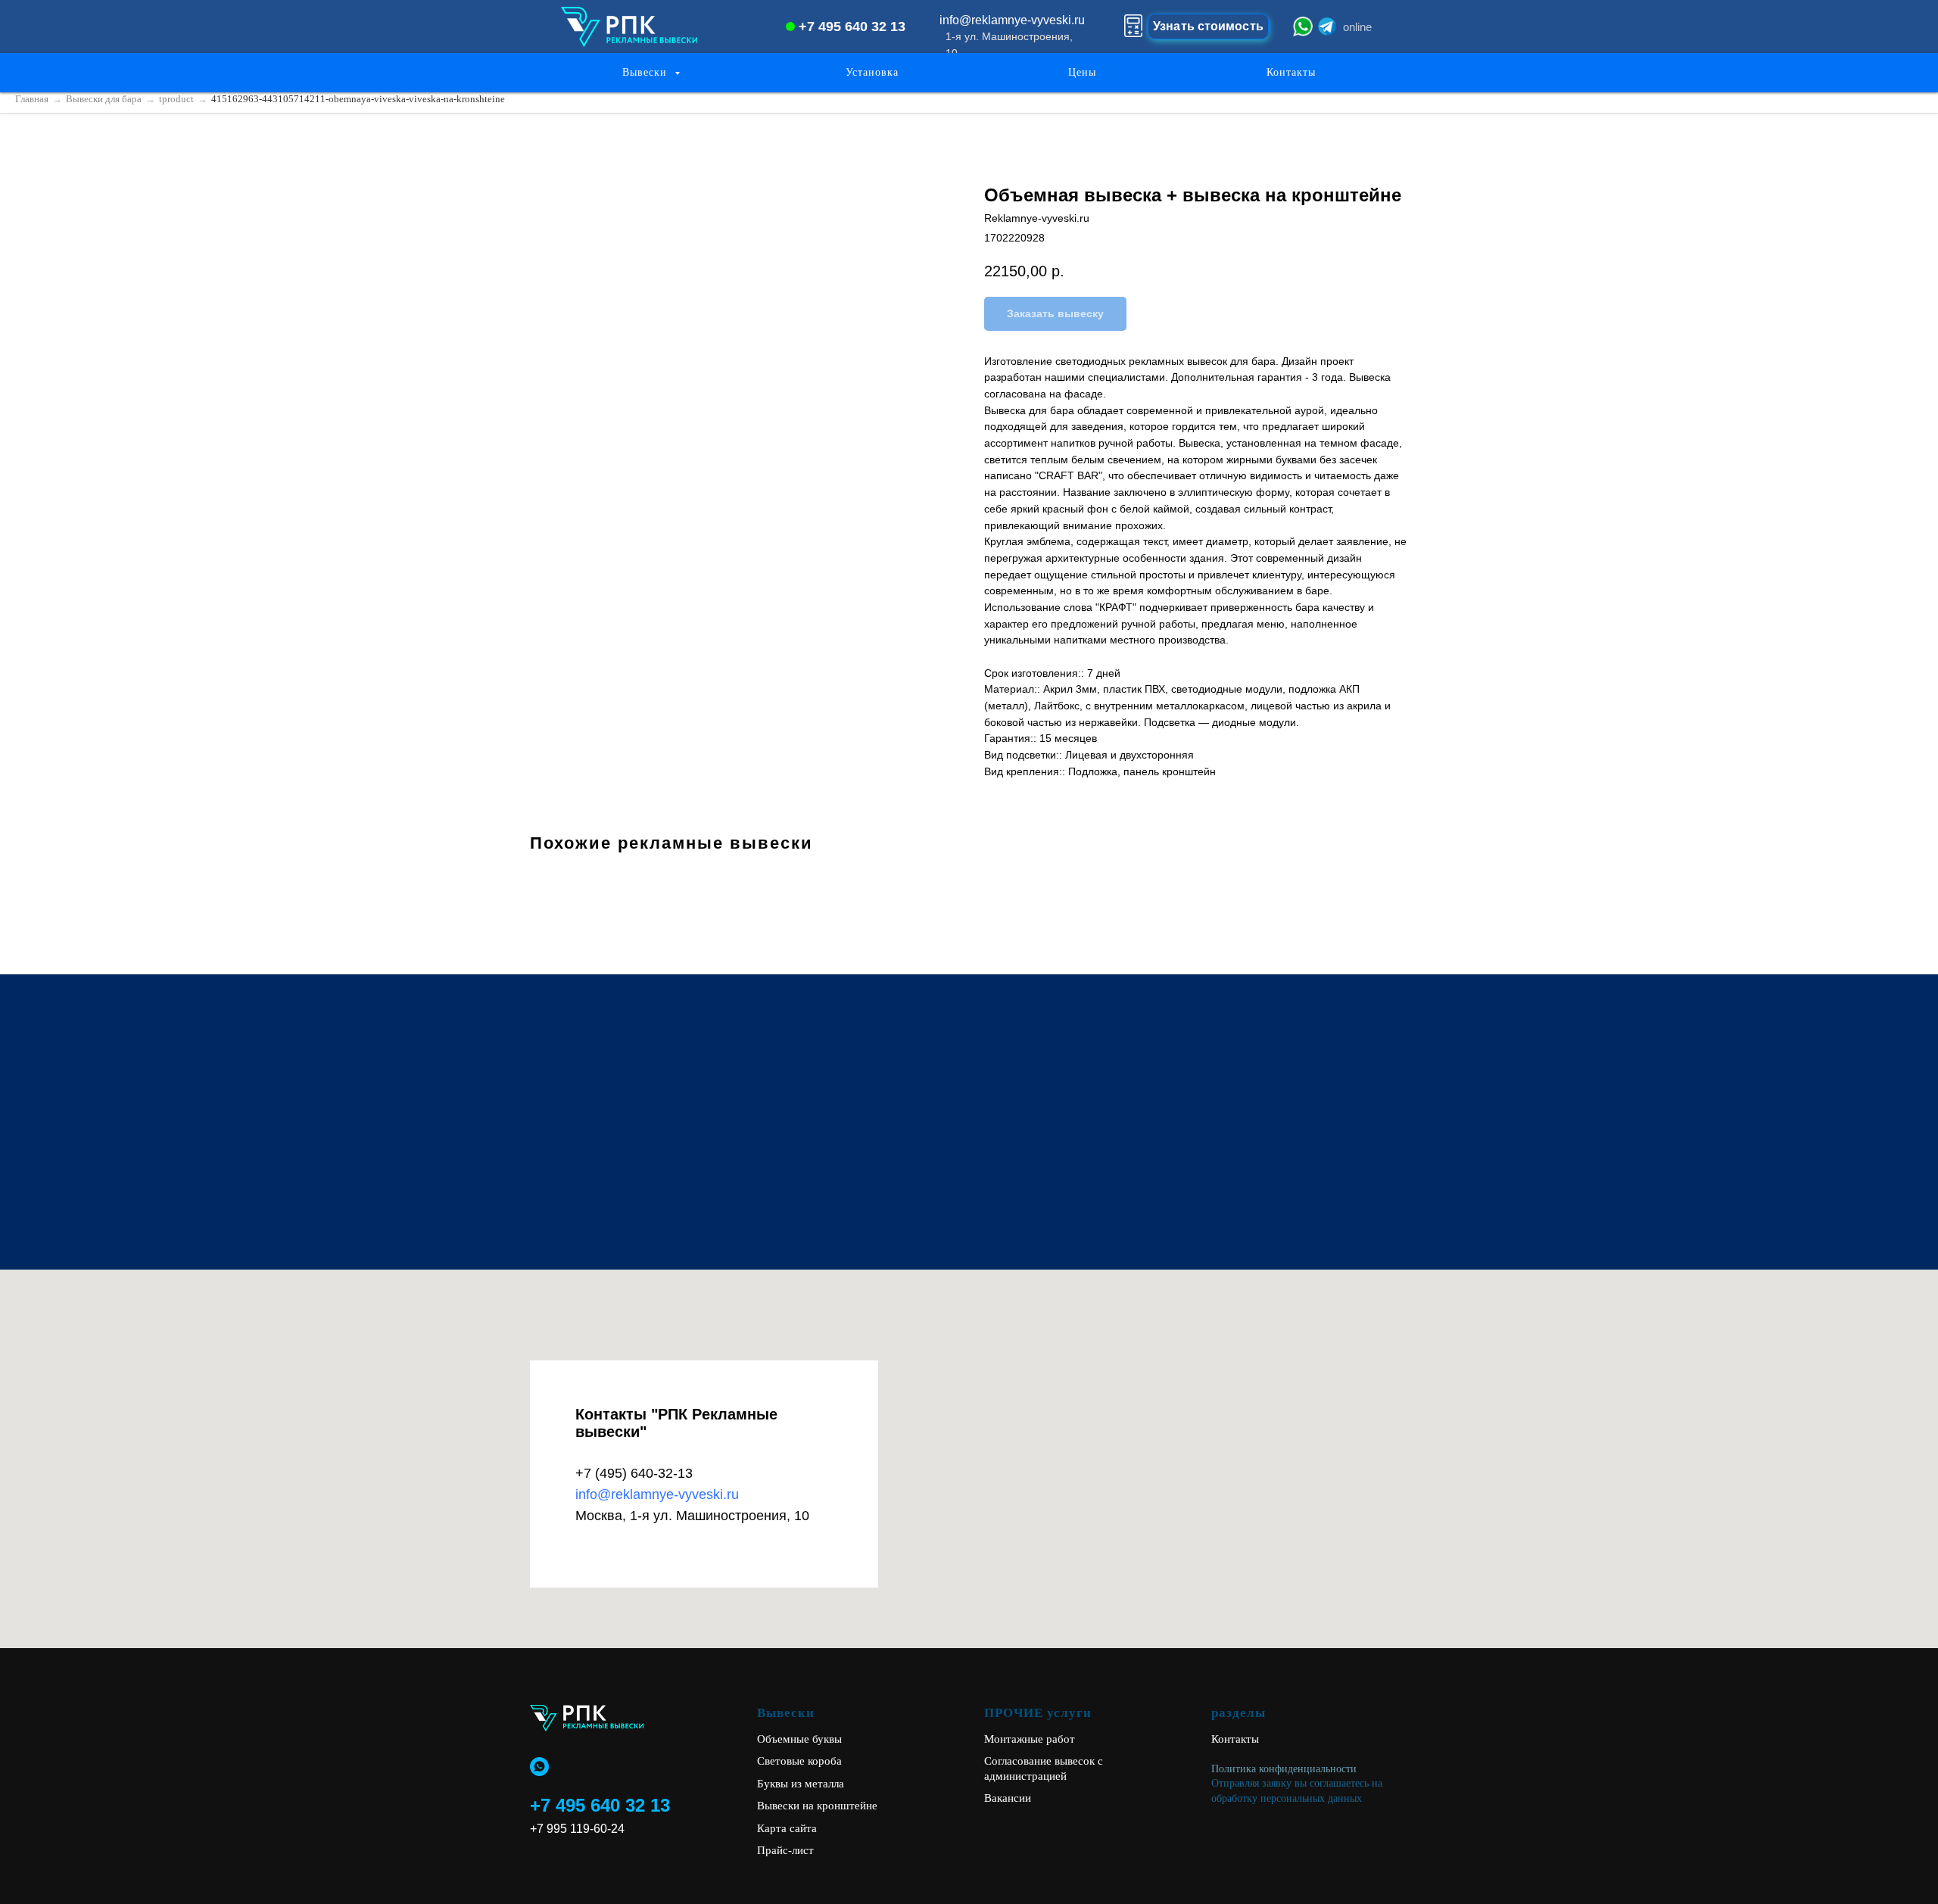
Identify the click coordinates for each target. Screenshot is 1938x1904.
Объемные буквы (799, 1739)
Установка (872, 72)
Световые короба (799, 1761)
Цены (1082, 72)
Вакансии (1008, 1798)
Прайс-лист (785, 1850)
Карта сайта (787, 1828)
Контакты (1291, 72)
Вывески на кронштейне (817, 1806)
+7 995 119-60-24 (577, 1829)
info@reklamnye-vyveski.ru (657, 1494)
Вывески (647, 72)
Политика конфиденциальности (1284, 1769)
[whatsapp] (539, 1767)
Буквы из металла (801, 1784)
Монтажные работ (1030, 1739)
